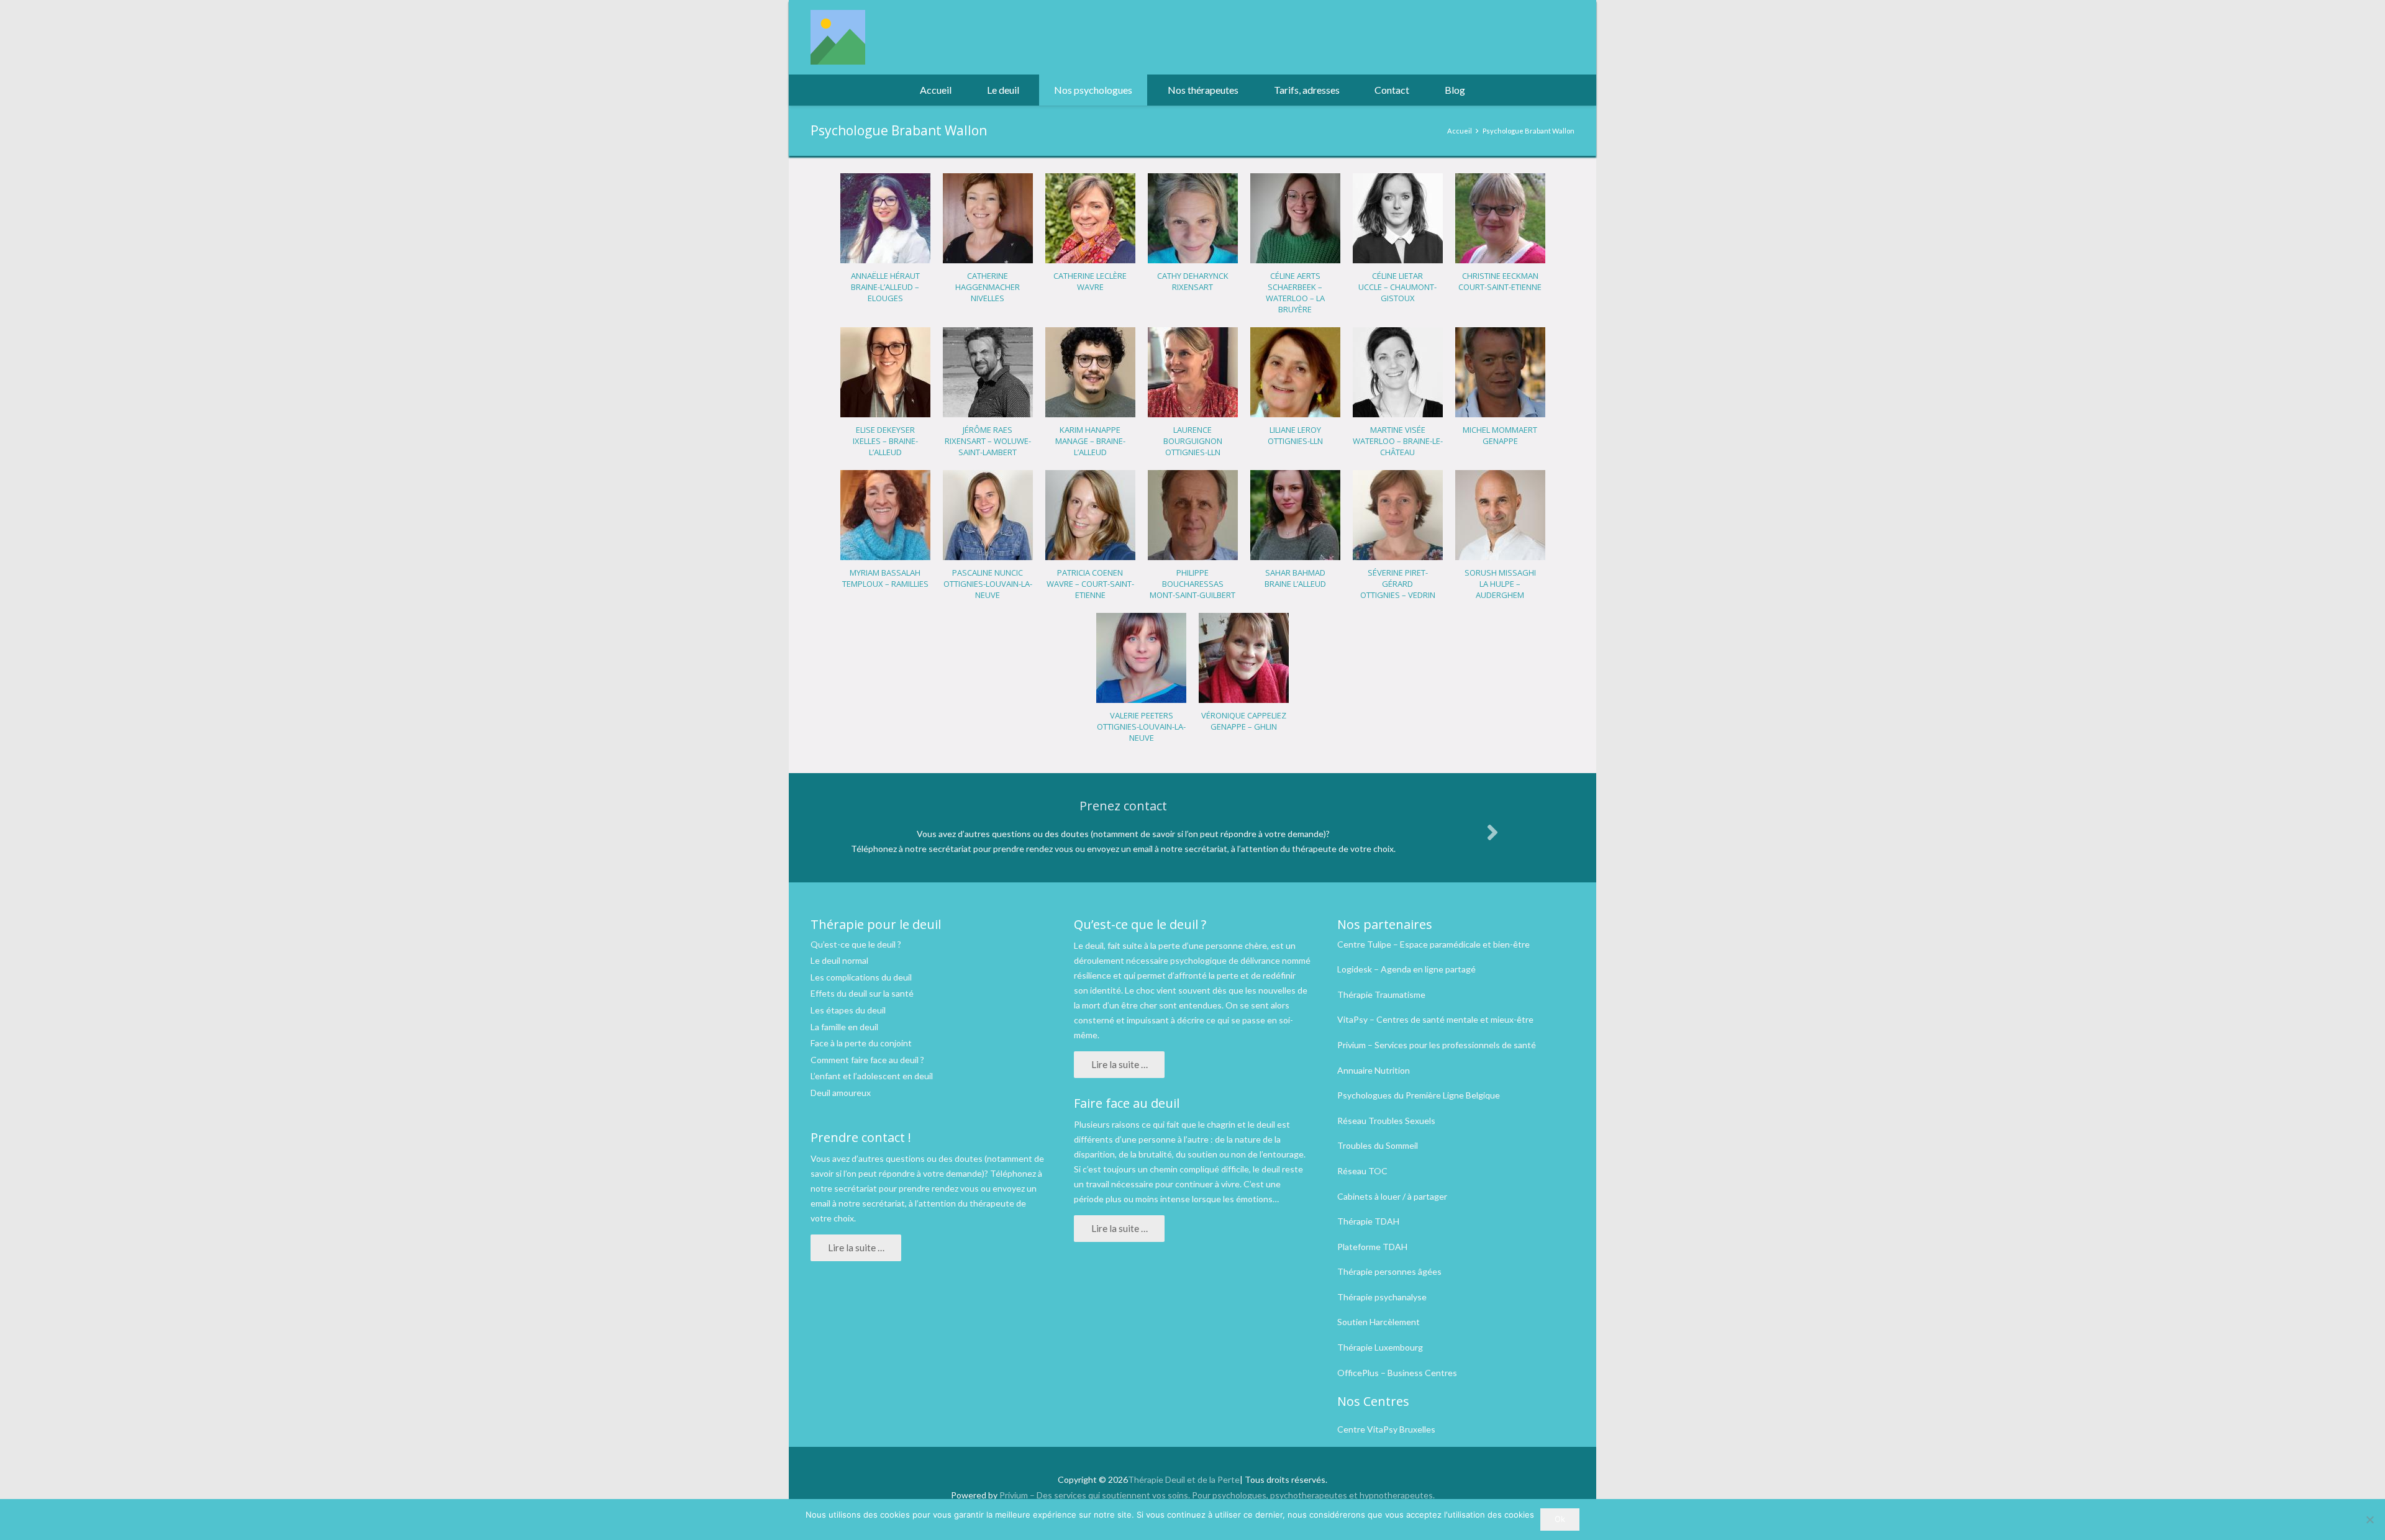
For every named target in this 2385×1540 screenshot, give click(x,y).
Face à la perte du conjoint (861, 1043)
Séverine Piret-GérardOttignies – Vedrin (1398, 584)
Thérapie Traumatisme (1381, 994)
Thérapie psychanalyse (1382, 1297)
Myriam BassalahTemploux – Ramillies (885, 578)
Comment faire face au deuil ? (867, 1060)
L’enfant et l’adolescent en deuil (872, 1076)
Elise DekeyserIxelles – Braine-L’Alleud (885, 441)
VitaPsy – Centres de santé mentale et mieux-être (1435, 1019)
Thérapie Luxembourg (1380, 1347)
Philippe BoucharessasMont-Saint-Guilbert (1192, 584)
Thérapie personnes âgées (1389, 1271)
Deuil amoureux (841, 1093)
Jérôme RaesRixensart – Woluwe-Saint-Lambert (988, 441)
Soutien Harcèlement (1379, 1322)
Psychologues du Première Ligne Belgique (1419, 1095)
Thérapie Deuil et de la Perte (1184, 1479)
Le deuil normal (839, 960)
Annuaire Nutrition (1374, 1070)
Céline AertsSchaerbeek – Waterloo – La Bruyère (1295, 292)
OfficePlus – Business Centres (1397, 1373)
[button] (1025, 90)
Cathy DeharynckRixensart (1193, 281)
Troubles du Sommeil (1378, 1145)
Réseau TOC (1362, 1171)
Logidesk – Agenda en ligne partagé (1406, 969)
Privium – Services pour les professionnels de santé (1437, 1045)
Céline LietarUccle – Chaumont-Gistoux (1397, 287)
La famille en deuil (844, 1027)
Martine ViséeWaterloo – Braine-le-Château (1398, 441)
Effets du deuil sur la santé (862, 993)
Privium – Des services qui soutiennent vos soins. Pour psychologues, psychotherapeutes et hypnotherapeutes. (1217, 1495)
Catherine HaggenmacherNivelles (988, 287)
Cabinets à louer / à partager (1392, 1196)
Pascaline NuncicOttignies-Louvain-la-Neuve (988, 584)
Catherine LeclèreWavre (1090, 281)
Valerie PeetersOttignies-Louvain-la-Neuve (1141, 727)
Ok (1560, 1519)
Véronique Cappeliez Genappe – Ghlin (1244, 721)
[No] (2369, 1520)
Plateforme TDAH (1372, 1247)
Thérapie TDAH (1368, 1221)
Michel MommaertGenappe (1500, 435)
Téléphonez (1013, 1173)
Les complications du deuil (861, 977)
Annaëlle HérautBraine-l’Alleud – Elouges (885, 287)
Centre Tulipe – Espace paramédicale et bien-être (1433, 944)
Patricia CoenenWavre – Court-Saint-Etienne (1090, 584)
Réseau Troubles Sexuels (1386, 1121)
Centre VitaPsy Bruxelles (1386, 1429)
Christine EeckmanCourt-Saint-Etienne (1500, 281)
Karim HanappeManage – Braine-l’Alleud (1090, 441)
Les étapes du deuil (848, 1010)
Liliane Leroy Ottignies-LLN (1295, 435)
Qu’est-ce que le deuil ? (856, 944)
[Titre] (838, 37)
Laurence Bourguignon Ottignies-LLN (1193, 441)
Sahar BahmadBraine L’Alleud (1295, 578)
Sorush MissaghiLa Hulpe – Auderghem (1500, 584)
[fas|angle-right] (1492, 832)
